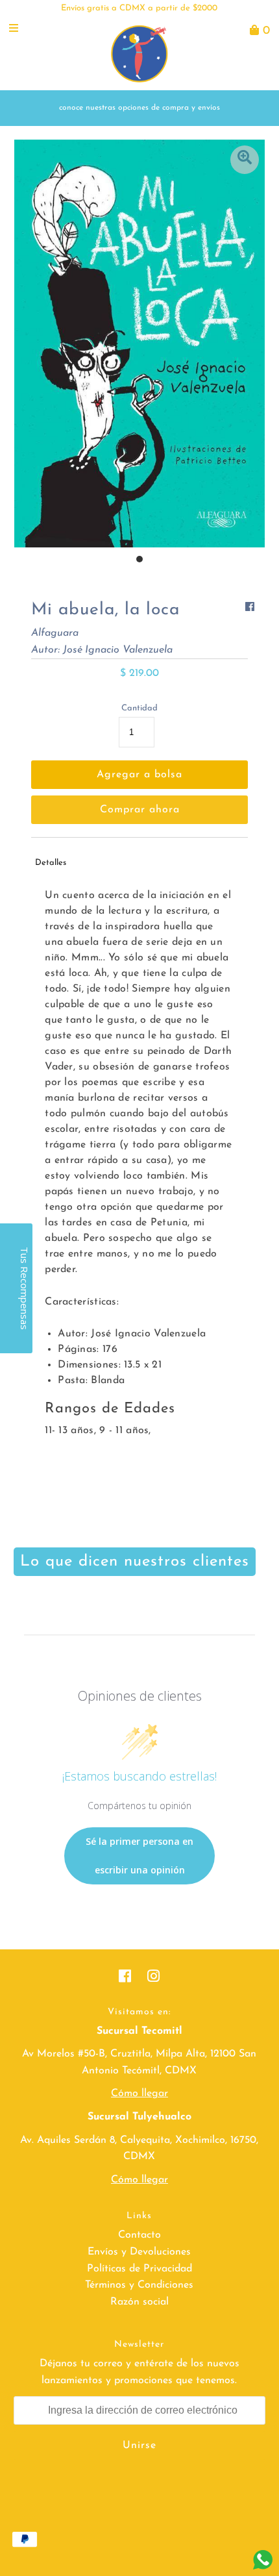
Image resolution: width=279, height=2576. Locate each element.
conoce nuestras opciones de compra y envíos (139, 108)
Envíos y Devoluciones (139, 2252)
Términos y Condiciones (139, 2285)
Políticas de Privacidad (139, 2269)
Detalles (51, 863)
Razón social (139, 2302)
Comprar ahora (140, 810)
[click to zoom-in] (245, 160)
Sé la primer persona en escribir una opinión (139, 1856)
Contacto (139, 2235)
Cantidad (139, 708)
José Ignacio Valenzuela (118, 650)
